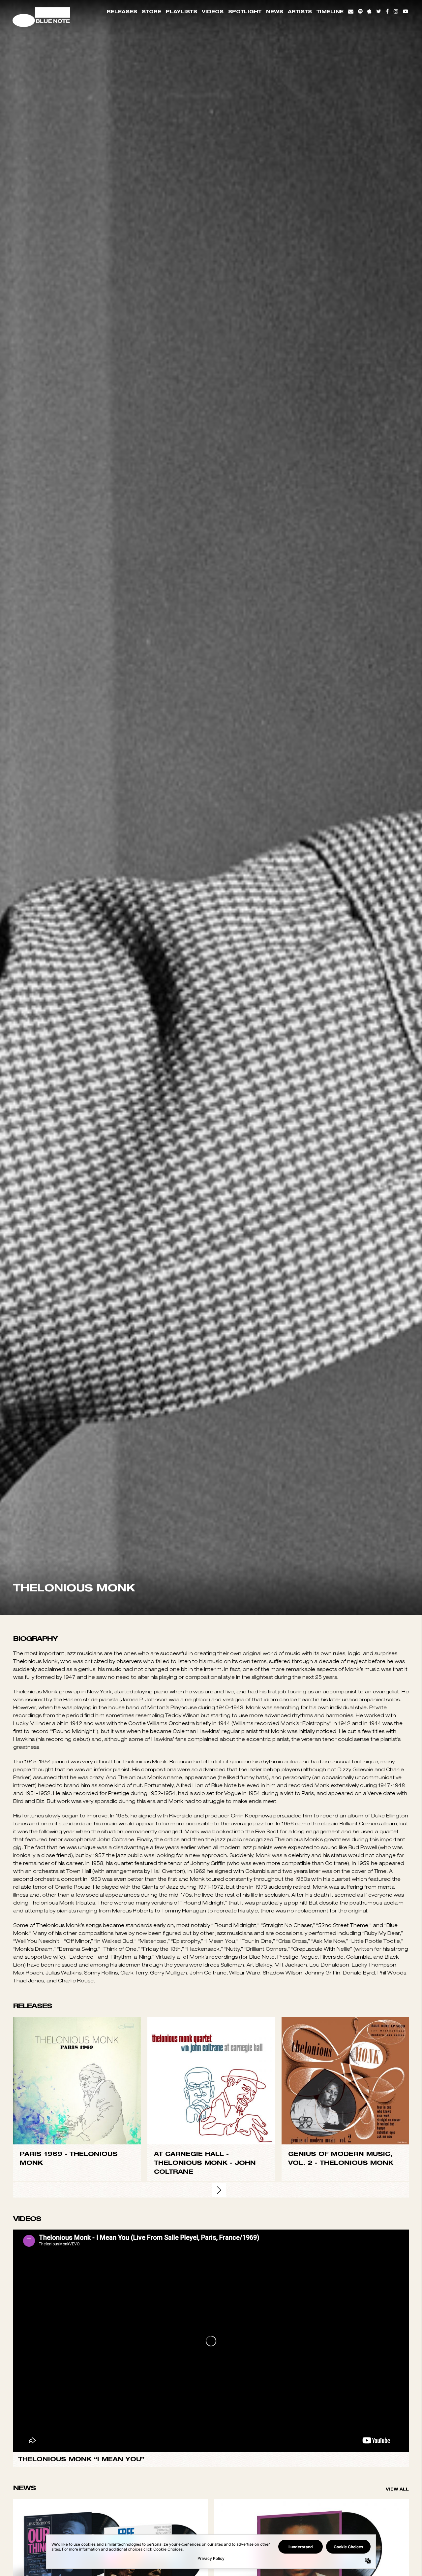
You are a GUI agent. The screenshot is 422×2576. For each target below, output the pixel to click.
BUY (77, 2397)
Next (219, 2507)
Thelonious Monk (191, 2479)
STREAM (77, 2411)
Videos (213, 11)
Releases (122, 11)
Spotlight (245, 11)
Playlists (181, 11)
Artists (300, 11)
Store (151, 11)
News (275, 11)
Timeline (330, 11)
